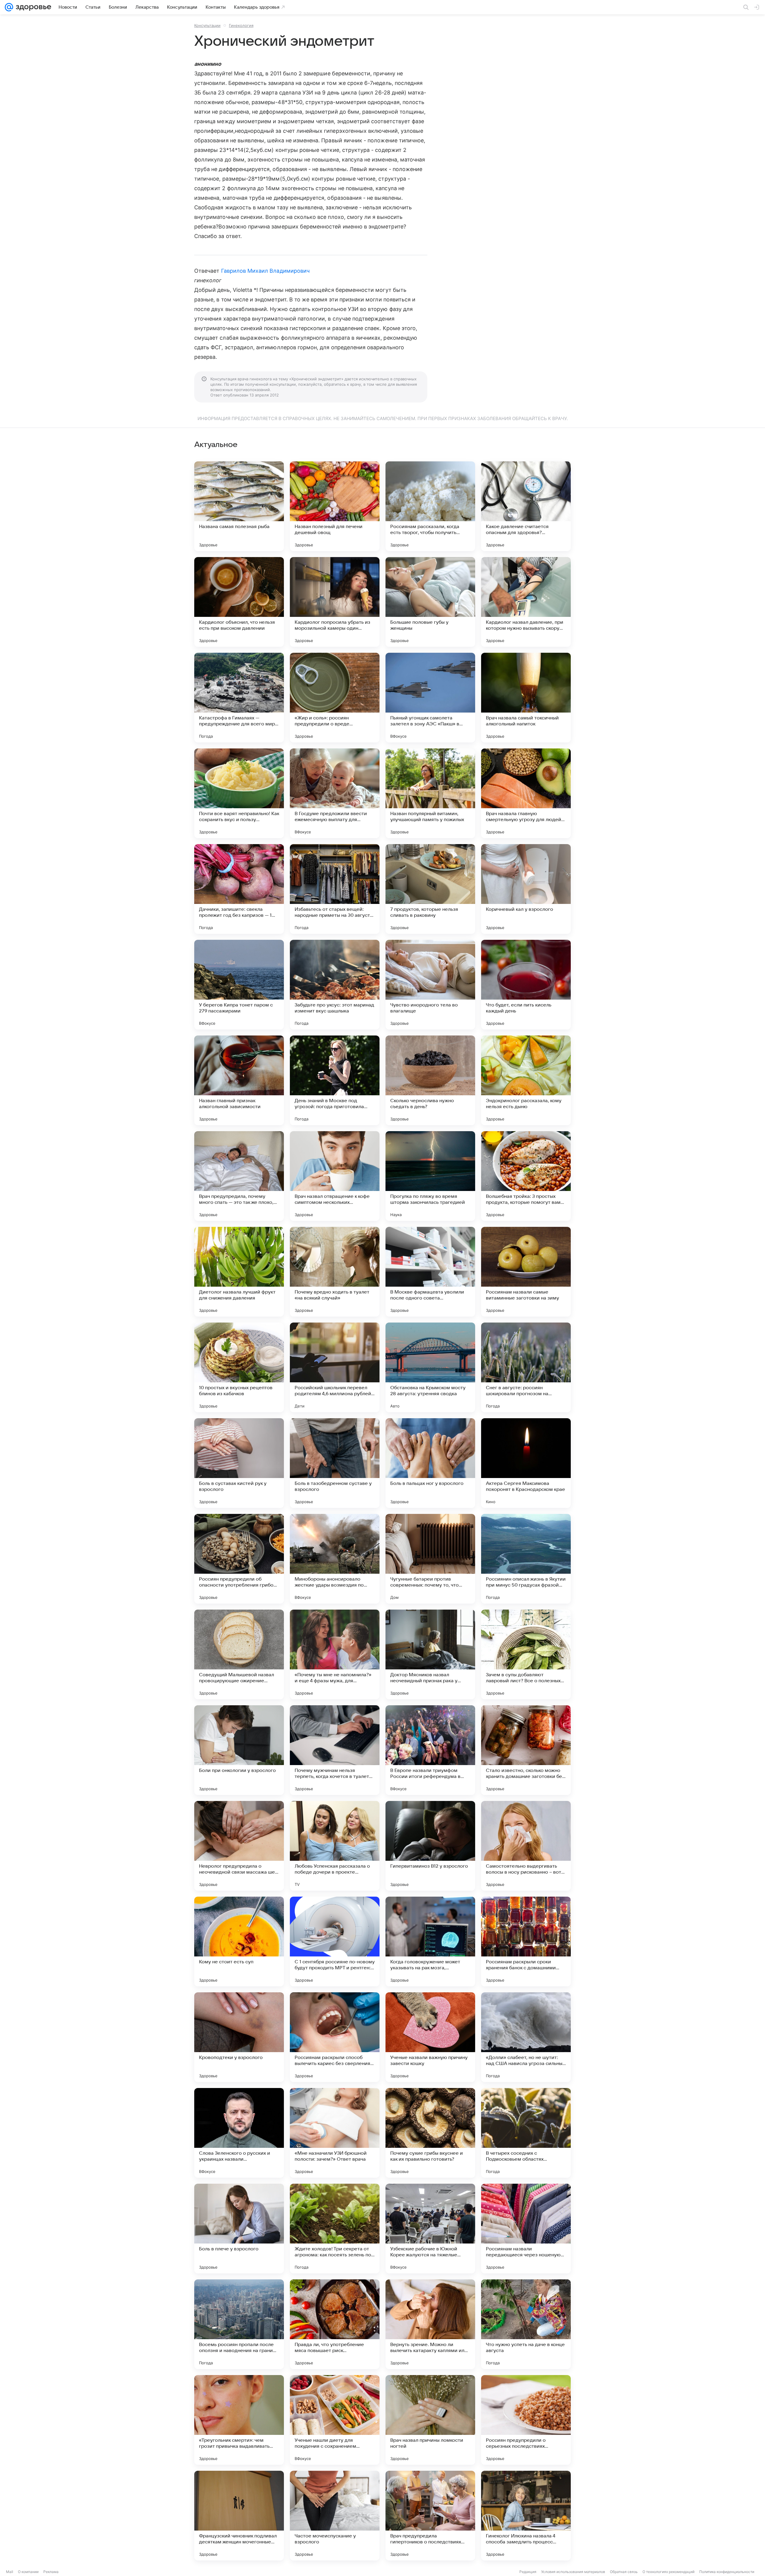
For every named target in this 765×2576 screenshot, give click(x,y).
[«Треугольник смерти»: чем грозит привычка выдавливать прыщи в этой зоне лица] (239, 2420)
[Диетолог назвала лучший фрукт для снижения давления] (239, 1272)
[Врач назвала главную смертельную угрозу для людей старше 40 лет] (526, 793)
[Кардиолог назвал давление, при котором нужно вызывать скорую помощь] (526, 602)
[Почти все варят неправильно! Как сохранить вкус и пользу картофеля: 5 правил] (239, 793)
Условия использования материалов (573, 2572)
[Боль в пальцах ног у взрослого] (430, 1463)
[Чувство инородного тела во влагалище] (430, 985)
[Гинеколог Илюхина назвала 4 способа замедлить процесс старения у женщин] (526, 2516)
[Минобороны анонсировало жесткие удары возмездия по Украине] (335, 1559)
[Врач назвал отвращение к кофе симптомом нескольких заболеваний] (335, 1176)
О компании (28, 2572)
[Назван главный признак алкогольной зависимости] (239, 1080)
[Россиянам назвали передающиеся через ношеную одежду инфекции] (526, 2229)
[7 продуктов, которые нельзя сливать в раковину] (430, 889)
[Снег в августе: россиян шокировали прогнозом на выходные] (526, 1367)
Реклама (51, 2572)
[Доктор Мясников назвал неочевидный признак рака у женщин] (430, 1654)
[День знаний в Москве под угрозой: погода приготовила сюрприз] (335, 1080)
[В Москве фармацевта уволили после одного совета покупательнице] (430, 1272)
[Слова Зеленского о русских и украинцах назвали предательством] (239, 2133)
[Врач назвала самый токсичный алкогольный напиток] (526, 698)
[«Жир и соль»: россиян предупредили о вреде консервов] (335, 698)
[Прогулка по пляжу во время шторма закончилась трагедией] (430, 1176)
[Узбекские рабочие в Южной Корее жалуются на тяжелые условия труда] (430, 2229)
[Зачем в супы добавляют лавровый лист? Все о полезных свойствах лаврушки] (526, 1654)
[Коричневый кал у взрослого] (526, 889)
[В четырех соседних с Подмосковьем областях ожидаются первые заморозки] (526, 2133)
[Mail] (9, 7)
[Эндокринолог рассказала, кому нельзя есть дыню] (526, 1080)
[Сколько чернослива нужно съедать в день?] (430, 1080)
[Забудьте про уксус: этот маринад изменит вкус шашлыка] (335, 985)
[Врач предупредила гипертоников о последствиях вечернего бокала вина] (430, 2516)
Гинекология (241, 25)
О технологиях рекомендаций (668, 2572)
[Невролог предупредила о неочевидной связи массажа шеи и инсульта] (239, 1846)
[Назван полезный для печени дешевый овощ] (335, 506)
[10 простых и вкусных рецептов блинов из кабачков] (239, 1367)
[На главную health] (32, 7)
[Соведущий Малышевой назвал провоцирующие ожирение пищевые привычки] (239, 1654)
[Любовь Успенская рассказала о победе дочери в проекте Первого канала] (335, 1846)
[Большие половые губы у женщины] (430, 602)
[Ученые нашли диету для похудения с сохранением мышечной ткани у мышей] (335, 2420)
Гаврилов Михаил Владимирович (266, 271)
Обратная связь (624, 2572)
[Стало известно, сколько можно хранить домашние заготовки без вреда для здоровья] (526, 1750)
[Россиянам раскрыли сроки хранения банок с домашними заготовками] (526, 1941)
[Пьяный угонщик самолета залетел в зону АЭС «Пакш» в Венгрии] (430, 698)
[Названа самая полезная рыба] (239, 506)
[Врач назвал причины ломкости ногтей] (430, 2420)
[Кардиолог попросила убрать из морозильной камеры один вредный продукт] (335, 602)
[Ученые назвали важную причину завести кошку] (430, 2037)
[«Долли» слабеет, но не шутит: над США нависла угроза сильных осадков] (526, 2037)
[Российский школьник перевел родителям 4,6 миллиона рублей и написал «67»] (335, 1367)
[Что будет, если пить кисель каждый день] (526, 985)
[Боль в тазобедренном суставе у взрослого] (335, 1463)
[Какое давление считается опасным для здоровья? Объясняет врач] (526, 506)
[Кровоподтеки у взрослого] (239, 2037)
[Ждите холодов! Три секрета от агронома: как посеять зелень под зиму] (335, 2229)
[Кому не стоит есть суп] (239, 1941)
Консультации (207, 25)
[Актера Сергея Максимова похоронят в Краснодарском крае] (526, 1463)
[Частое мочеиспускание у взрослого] (335, 2516)
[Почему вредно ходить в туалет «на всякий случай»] (335, 1272)
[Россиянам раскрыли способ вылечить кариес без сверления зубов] (335, 2037)
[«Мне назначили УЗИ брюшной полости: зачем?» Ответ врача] (335, 2133)
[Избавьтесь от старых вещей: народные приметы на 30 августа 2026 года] (335, 889)
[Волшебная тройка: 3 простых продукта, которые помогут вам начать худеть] (526, 1176)
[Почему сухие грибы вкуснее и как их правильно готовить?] (430, 2133)
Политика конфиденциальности (727, 2572)
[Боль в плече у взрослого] (239, 2229)
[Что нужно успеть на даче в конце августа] (526, 2324)
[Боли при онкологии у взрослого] (239, 1750)
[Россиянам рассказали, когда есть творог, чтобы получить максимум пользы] (430, 506)
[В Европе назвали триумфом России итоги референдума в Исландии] (430, 1750)
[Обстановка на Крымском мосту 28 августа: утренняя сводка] (430, 1367)
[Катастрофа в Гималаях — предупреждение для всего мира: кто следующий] (239, 698)
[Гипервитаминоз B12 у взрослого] (430, 1846)
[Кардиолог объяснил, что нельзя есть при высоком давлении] (239, 602)
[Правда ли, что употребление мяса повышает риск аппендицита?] (335, 2324)
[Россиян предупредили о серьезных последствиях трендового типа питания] (526, 2420)
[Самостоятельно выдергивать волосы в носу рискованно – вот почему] (526, 1846)
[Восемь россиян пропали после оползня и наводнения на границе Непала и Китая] (239, 2324)
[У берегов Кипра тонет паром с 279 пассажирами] (239, 985)
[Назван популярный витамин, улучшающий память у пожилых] (430, 793)
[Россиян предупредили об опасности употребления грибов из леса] (239, 1559)
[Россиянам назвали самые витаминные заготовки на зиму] (526, 1272)
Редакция (528, 2572)
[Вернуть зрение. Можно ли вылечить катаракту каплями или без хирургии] (430, 2324)
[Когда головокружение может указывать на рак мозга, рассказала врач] (430, 1941)
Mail (10, 2572)
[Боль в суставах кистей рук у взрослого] (239, 1463)
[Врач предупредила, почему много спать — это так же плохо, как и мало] (239, 1176)
